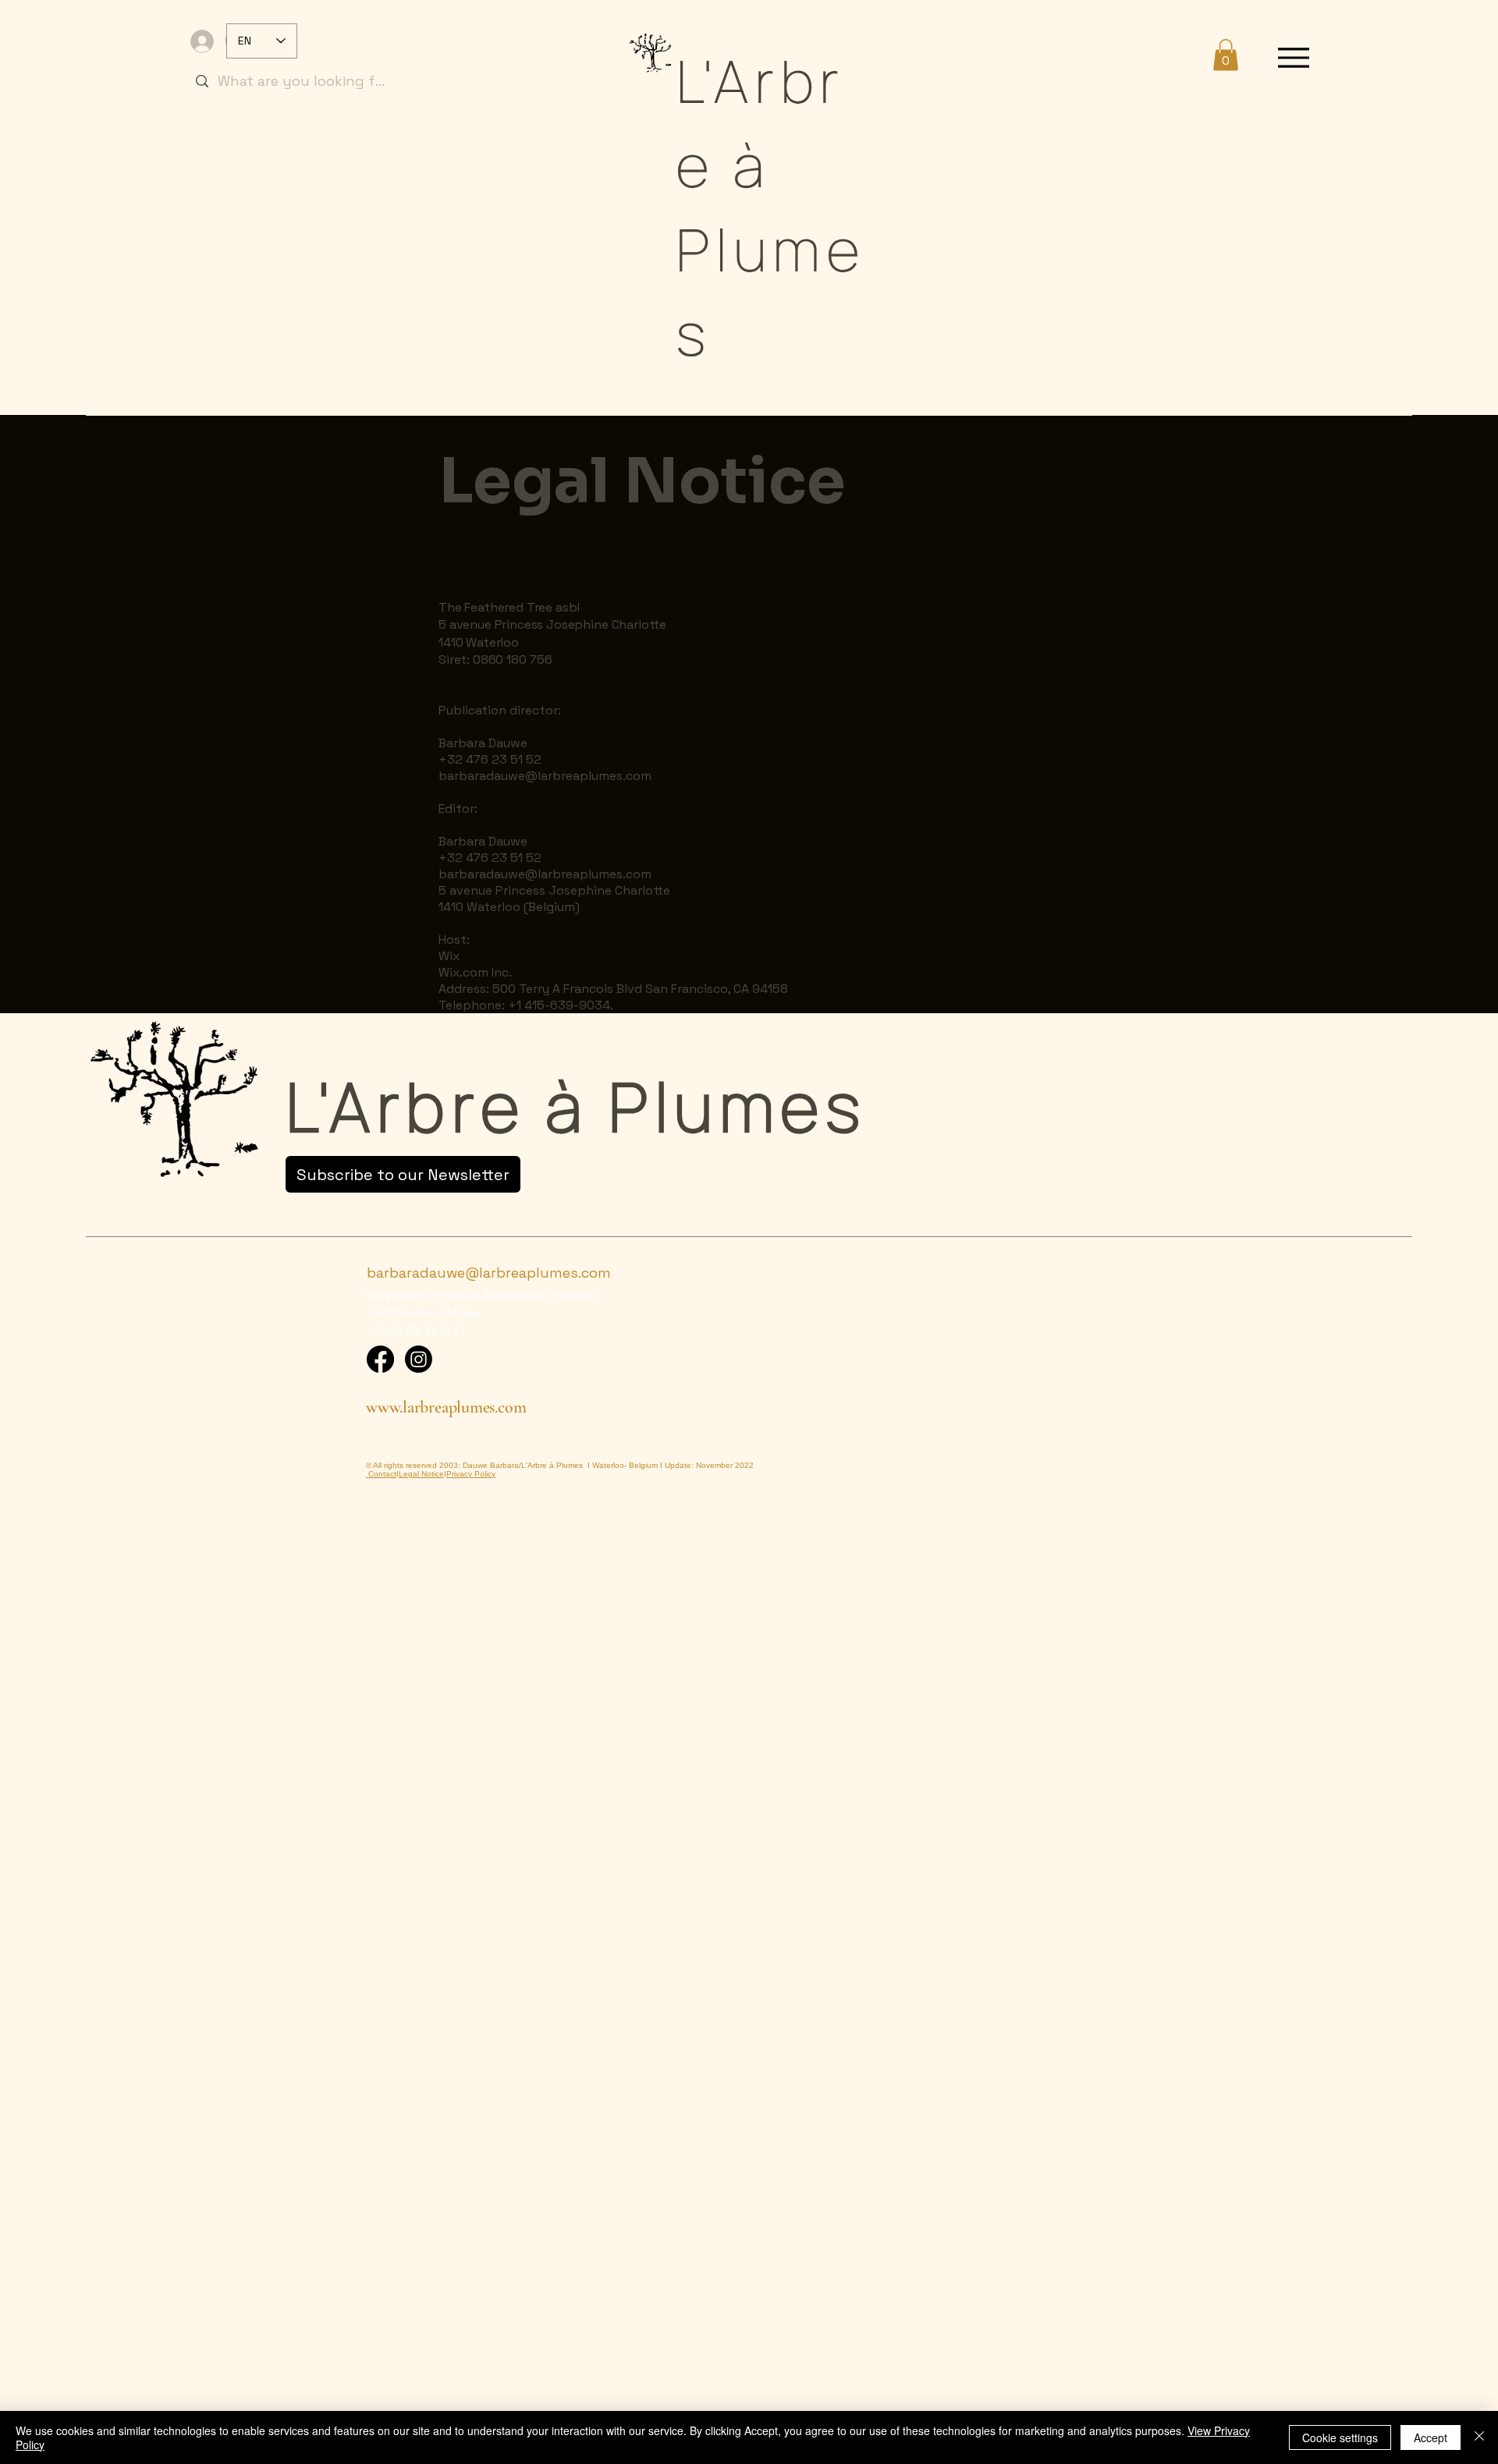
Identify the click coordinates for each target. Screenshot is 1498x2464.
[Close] (1479, 2437)
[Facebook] (380, 1359)
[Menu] (1294, 57)
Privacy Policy (471, 1474)
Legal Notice (421, 1474)
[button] (1226, 55)
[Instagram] (419, 1359)
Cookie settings (1340, 2437)
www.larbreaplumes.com (446, 1407)
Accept (1431, 2437)
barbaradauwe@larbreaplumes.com (545, 776)
